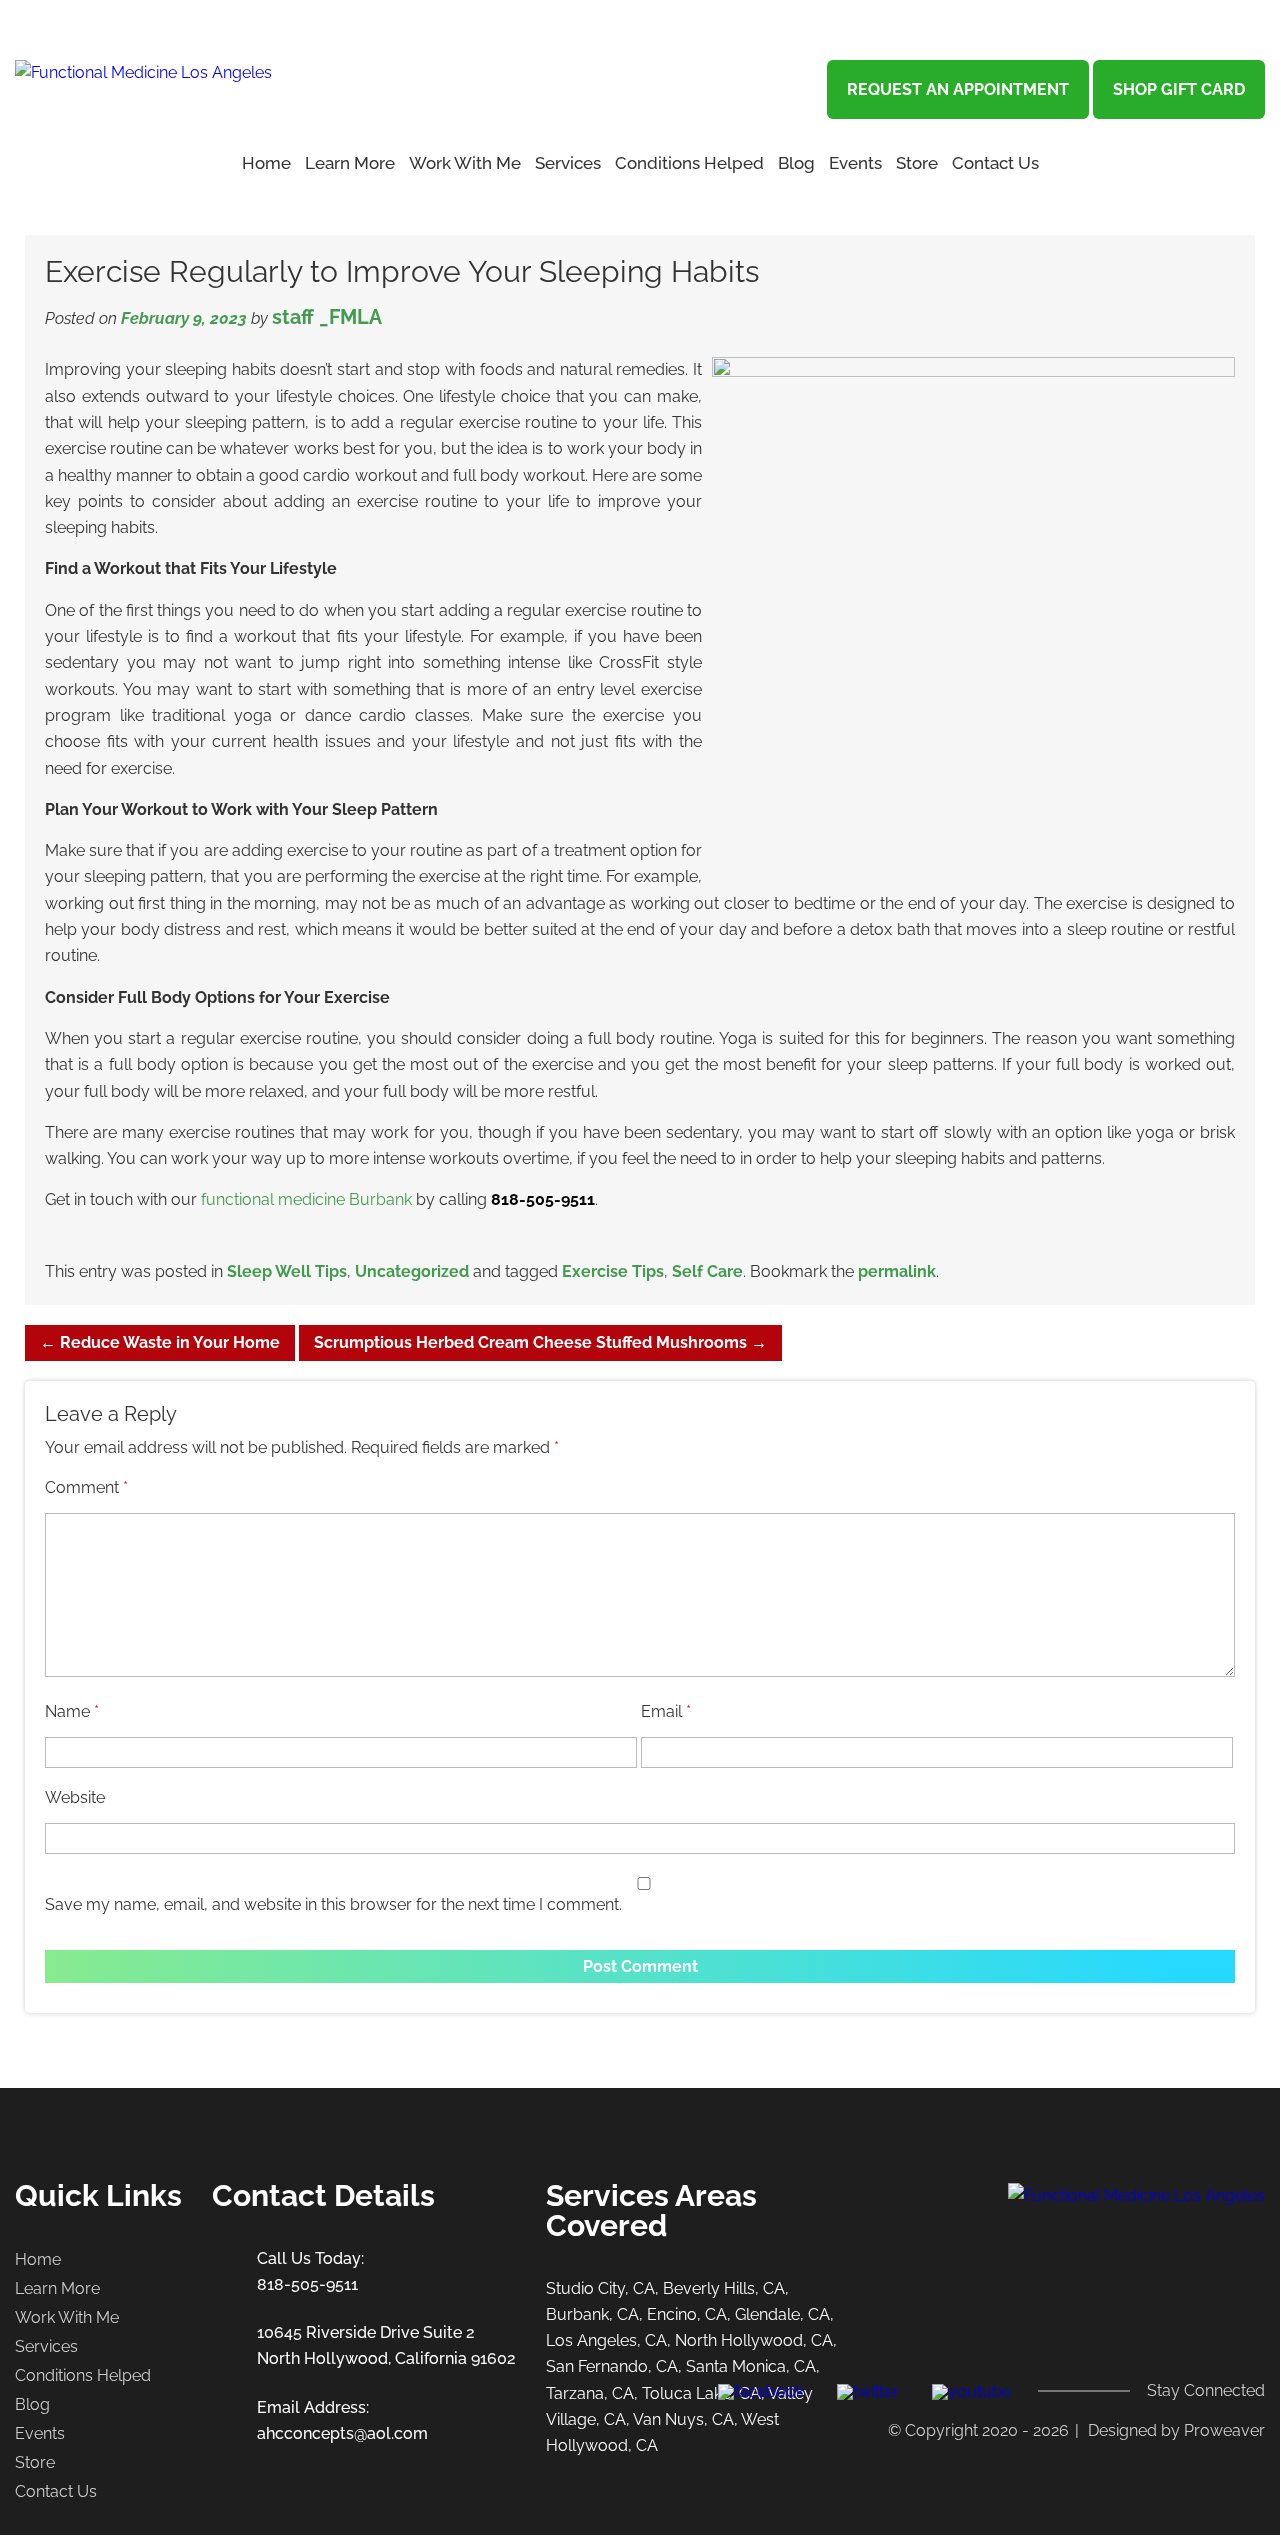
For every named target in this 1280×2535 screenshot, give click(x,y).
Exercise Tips (613, 1271)
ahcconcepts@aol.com (342, 2433)
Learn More (57, 2288)
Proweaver (1224, 2430)
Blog (796, 163)
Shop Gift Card (1179, 89)
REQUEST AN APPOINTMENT (958, 89)
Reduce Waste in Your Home (160, 1342)
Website (75, 1797)
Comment (86, 1487)
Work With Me (465, 163)
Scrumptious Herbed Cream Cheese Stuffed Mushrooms (540, 1342)
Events (855, 163)
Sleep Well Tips (287, 1271)
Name (72, 1711)
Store (917, 163)
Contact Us (995, 163)
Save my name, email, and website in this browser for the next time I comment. (333, 1904)
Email (666, 1711)
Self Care (707, 1271)
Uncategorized (412, 1271)
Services (568, 163)
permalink (897, 1271)
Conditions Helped (689, 163)
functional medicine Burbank (306, 1199)
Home (266, 163)
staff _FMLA (327, 317)
